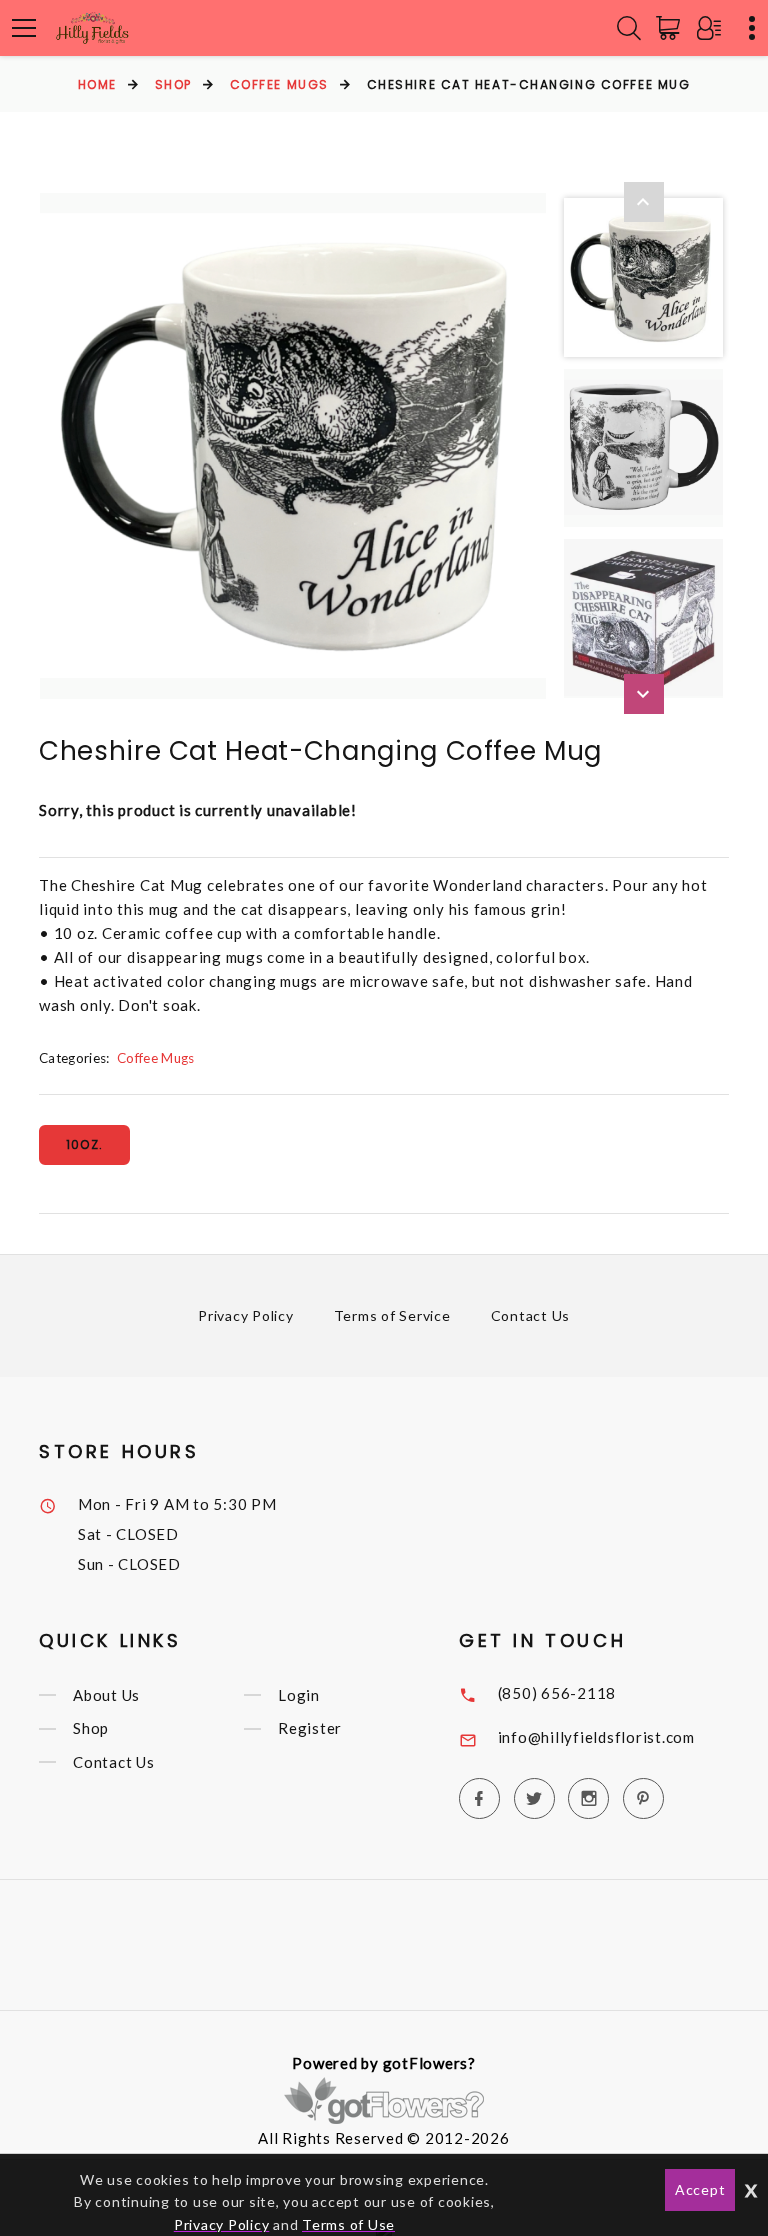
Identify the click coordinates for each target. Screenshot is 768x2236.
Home (97, 84)
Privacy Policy (246, 1315)
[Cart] (672, 28)
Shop (173, 84)
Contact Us (531, 1315)
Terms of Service (392, 1315)
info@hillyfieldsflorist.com (596, 1737)
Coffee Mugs (279, 84)
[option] (293, 446)
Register (310, 1729)
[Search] (629, 28)
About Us (106, 1695)
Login (299, 1695)
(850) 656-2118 (557, 1693)
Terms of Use (348, 2224)
